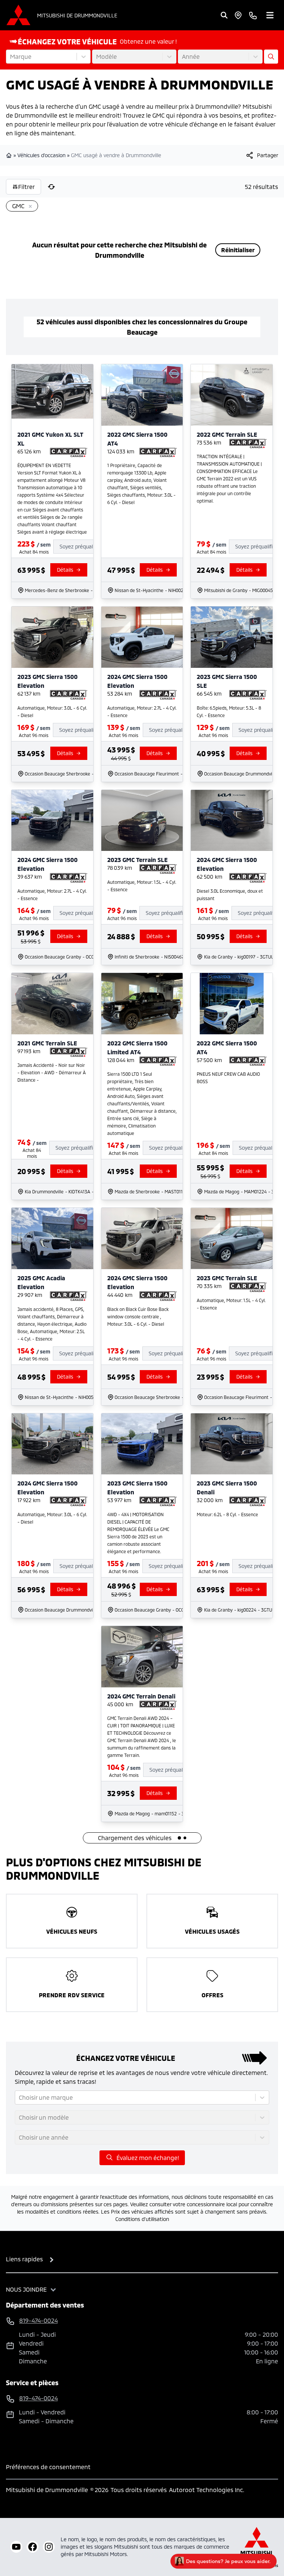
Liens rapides (24, 2259)
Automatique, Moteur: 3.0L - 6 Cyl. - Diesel (52, 711)
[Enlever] (29, 207)
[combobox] (11, 57)
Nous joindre (26, 2289)
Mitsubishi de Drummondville (77, 15)
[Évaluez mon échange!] (271, 57)
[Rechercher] (224, 15)
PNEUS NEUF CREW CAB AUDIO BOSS (228, 1078)
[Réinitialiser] (51, 187)
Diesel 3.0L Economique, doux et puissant (230, 895)
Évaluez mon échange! (148, 2158)
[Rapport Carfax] (69, 453)
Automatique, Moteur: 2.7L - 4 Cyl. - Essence (142, 711)
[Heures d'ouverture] (238, 15)
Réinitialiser (238, 250)
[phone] (253, 15)
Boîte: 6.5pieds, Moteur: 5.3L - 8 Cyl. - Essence (229, 711)
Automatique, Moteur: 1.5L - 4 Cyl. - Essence (142, 886)
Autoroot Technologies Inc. (207, 2490)
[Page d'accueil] (10, 155)
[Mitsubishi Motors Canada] (257, 2547)
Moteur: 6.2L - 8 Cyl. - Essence (227, 1514)
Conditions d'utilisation (142, 2219)
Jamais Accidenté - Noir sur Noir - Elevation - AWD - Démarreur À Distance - (52, 1072)
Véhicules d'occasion (41, 155)
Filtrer (26, 187)
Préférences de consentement (48, 2467)
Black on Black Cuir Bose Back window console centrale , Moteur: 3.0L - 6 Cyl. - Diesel (138, 1316)
